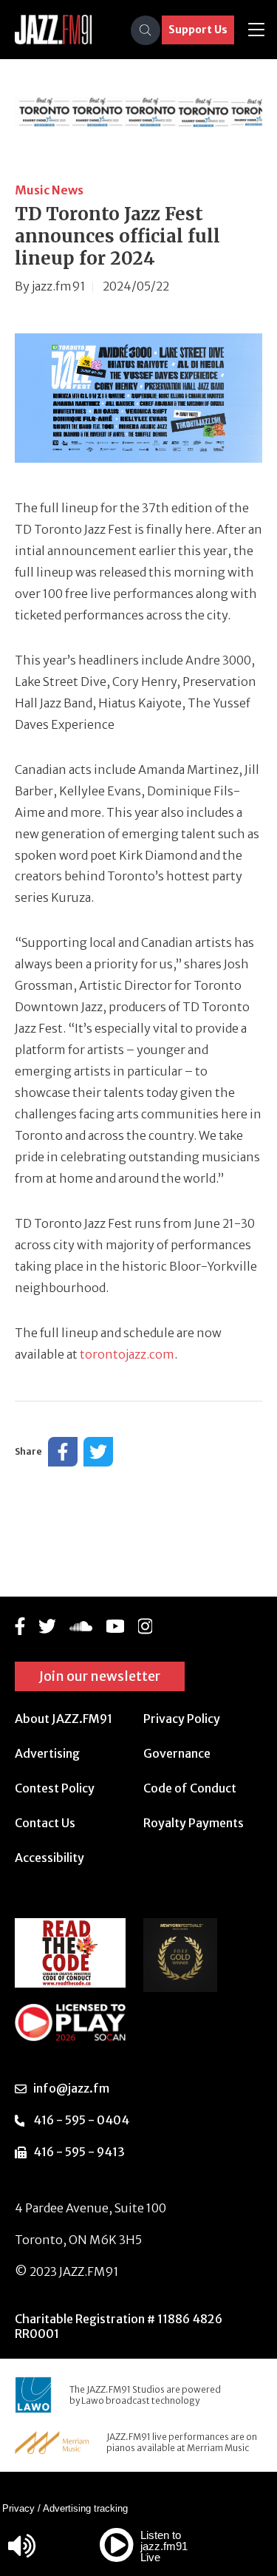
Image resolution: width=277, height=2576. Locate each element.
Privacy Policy (182, 1719)
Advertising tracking (85, 2508)
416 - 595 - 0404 (81, 2120)
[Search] (146, 30)
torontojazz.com (127, 1354)
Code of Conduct (190, 1788)
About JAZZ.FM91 (64, 1719)
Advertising (47, 1753)
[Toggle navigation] (256, 30)
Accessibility (49, 1858)
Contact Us (45, 1823)
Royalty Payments (194, 1823)
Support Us (198, 30)
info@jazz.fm (71, 2088)
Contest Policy (55, 1788)
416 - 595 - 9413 (79, 2152)
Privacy (18, 2508)
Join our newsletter (100, 1676)
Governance (177, 1753)
